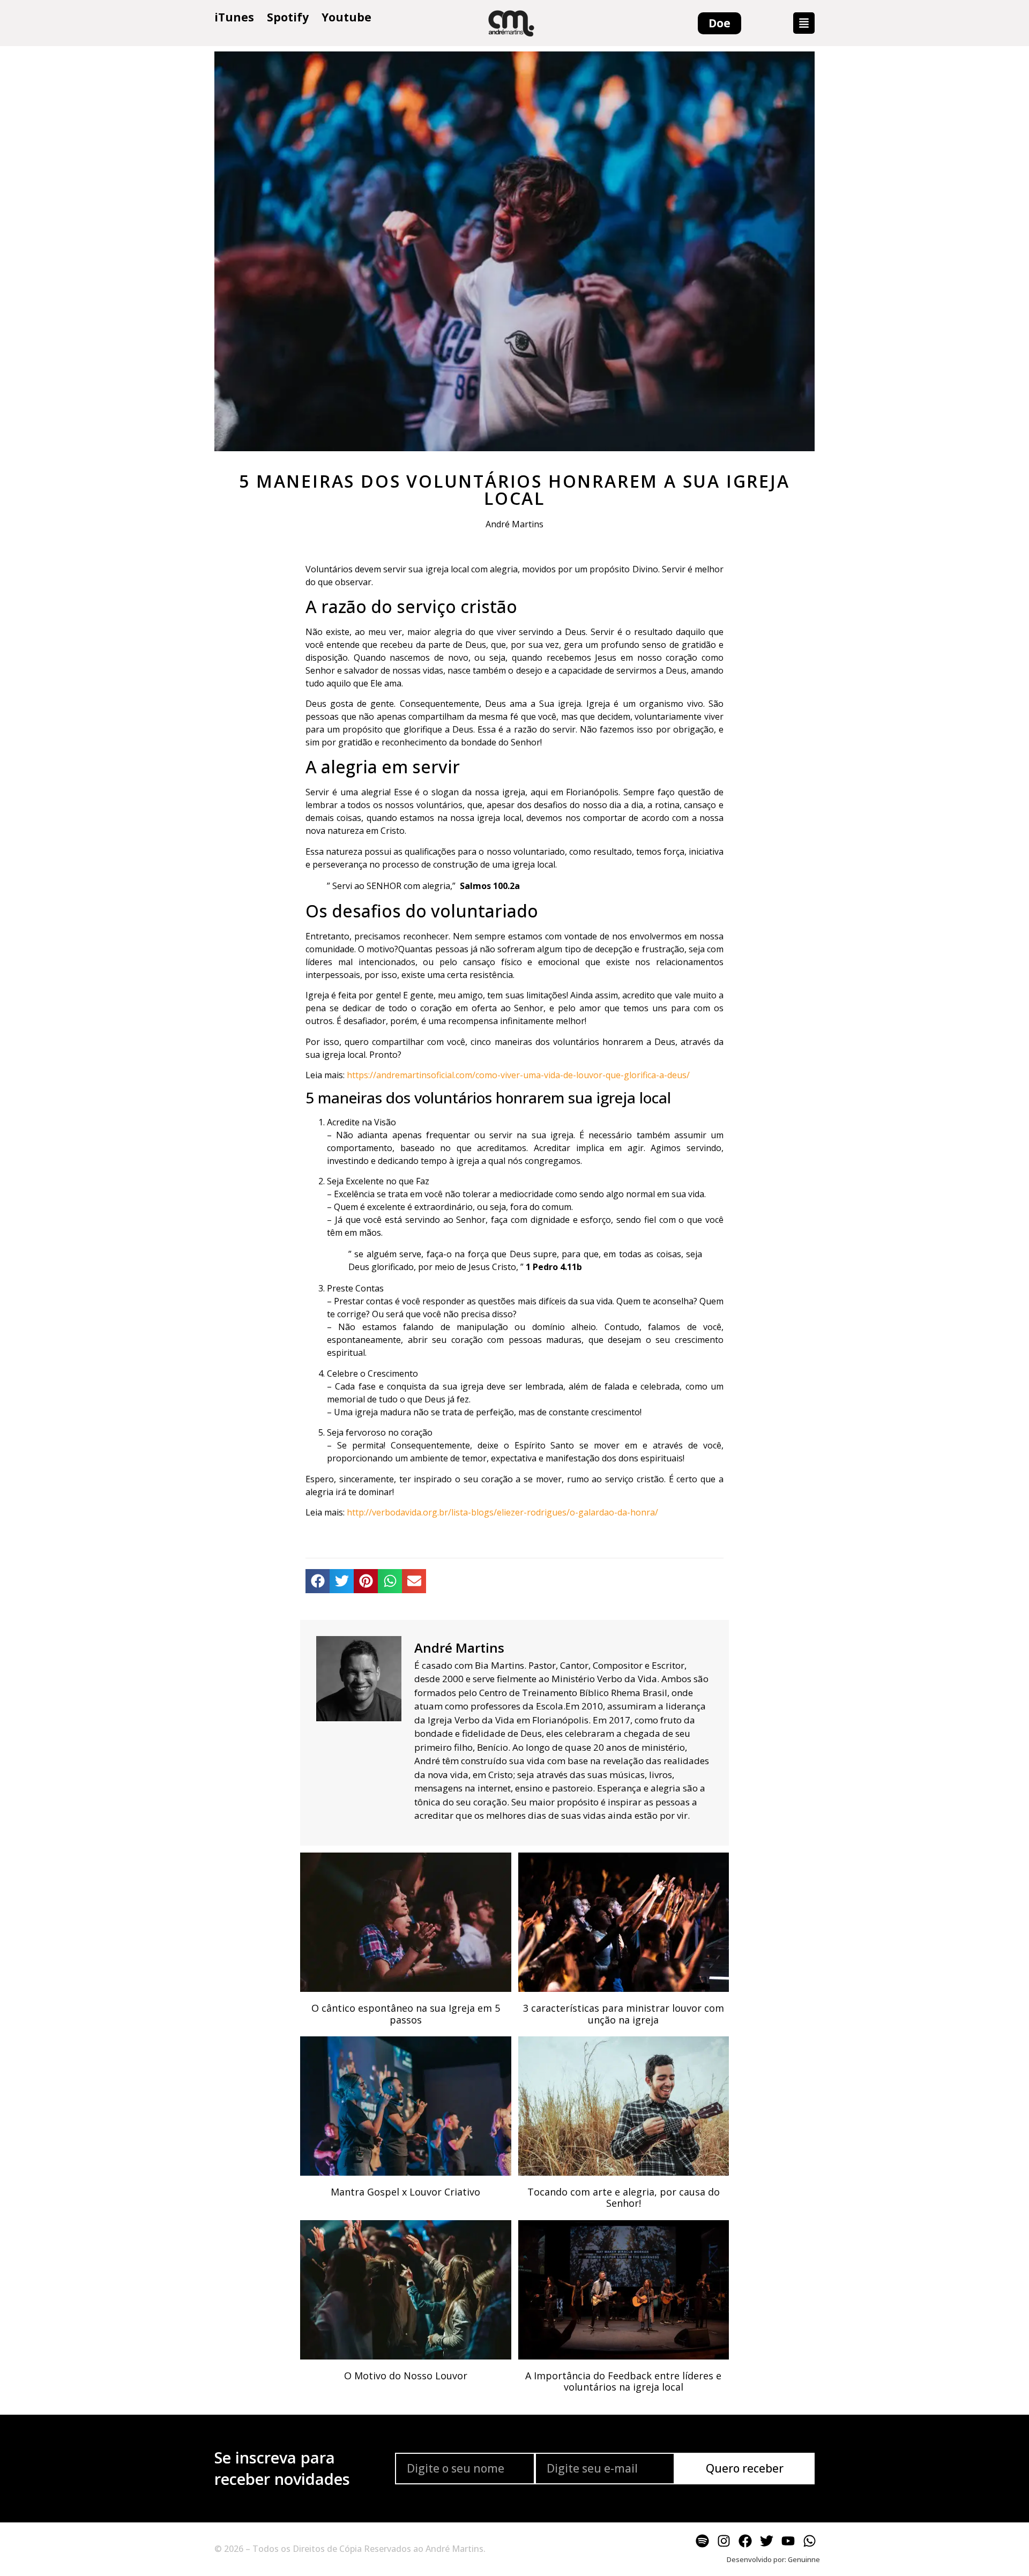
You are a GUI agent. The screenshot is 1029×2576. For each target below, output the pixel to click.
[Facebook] (745, 2541)
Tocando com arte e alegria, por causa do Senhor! (624, 2198)
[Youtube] (788, 2541)
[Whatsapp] (809, 2541)
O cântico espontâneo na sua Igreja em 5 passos (406, 2014)
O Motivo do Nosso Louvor (406, 2376)
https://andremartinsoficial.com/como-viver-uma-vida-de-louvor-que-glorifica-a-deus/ (518, 1075)
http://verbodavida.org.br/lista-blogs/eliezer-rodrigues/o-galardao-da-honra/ (502, 1512)
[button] (804, 23)
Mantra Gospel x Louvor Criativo (405, 2192)
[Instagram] (724, 2541)
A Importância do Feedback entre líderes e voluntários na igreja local (623, 2381)
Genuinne (804, 2559)
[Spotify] (702, 2541)
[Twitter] (766, 2541)
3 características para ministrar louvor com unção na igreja (624, 2014)
